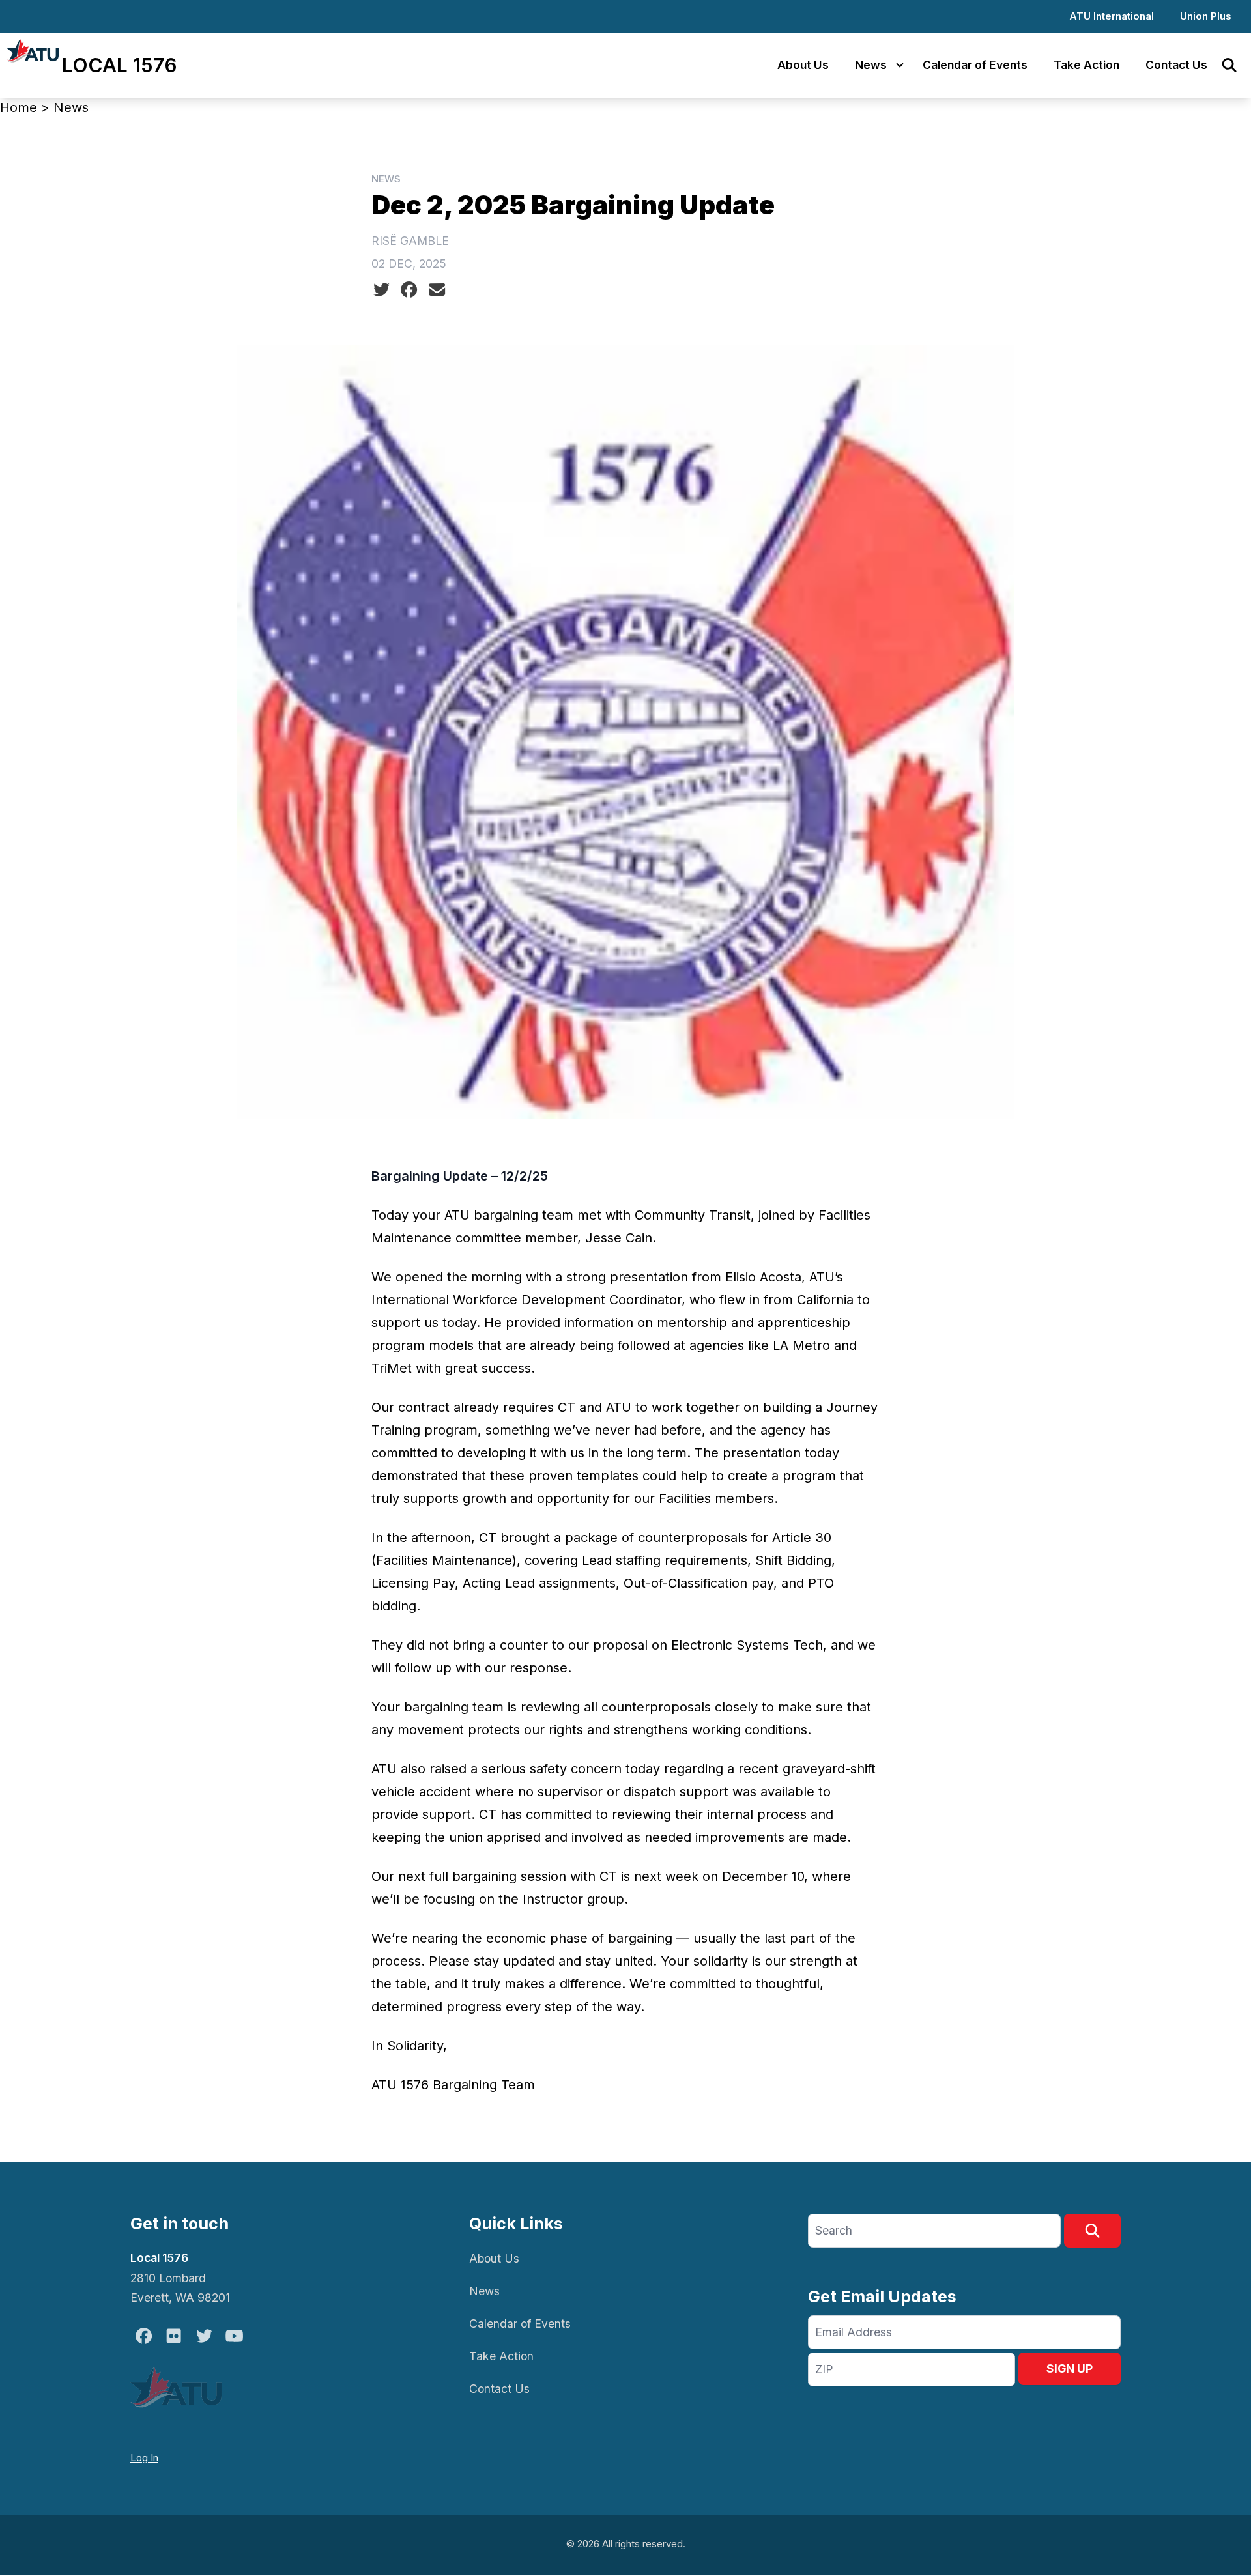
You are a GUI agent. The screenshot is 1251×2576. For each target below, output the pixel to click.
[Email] (437, 290)
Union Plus (1206, 16)
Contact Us (1176, 65)
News (871, 65)
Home (19, 107)
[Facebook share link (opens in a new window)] (409, 290)
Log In (144, 2458)
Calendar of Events (975, 65)
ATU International (1112, 16)
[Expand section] (900, 65)
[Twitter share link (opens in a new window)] (381, 290)
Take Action (1086, 65)
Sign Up (1070, 2368)
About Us (803, 65)
